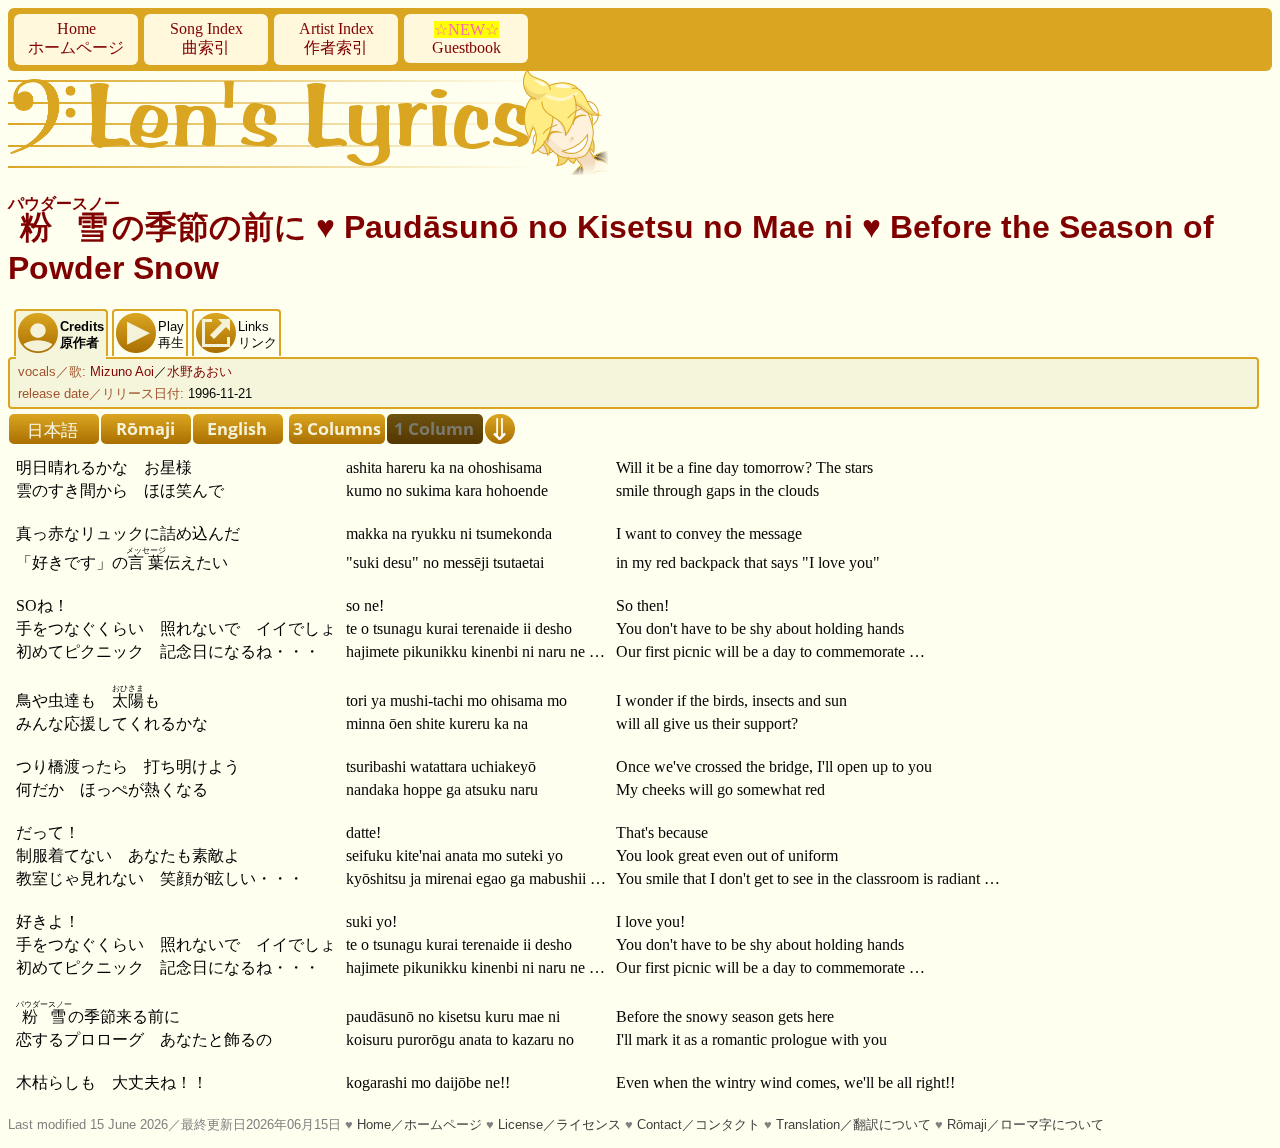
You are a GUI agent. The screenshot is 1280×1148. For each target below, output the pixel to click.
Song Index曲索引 (206, 38)
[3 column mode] (337, 429)
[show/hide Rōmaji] (146, 429)
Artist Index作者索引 (336, 38)
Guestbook (466, 38)
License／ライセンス (559, 1124)
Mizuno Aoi (122, 371)
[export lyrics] (500, 429)
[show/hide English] (238, 429)
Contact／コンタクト (698, 1124)
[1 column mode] (435, 429)
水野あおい (199, 371)
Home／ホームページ (419, 1124)
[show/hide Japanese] (54, 429)
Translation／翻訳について (853, 1124)
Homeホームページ (76, 38)
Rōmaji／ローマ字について (1025, 1124)
